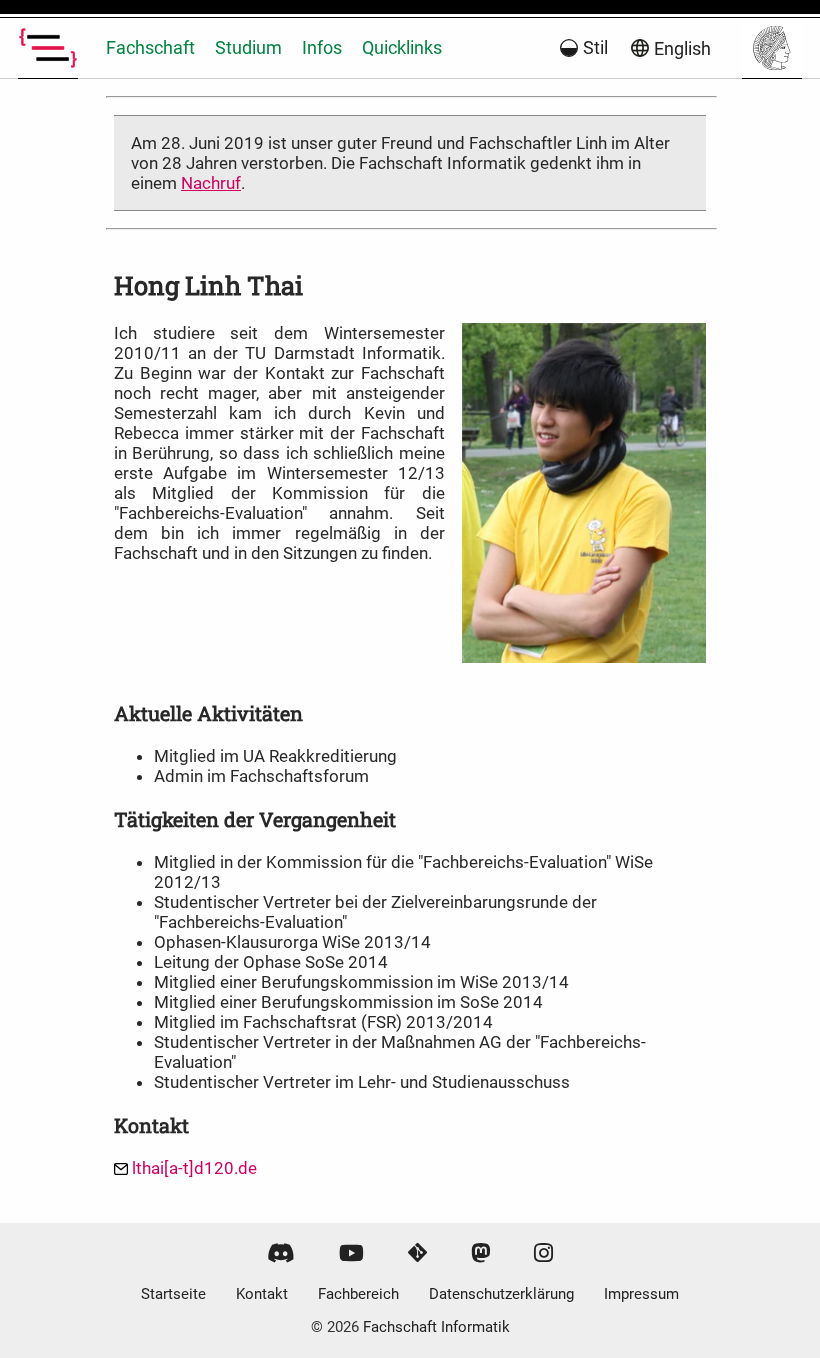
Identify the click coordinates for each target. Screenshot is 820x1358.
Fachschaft (150, 47)
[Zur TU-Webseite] (772, 48)
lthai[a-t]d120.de (194, 1168)
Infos (322, 47)
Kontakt (262, 1294)
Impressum (641, 1294)
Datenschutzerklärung (501, 1294)
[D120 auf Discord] (281, 1253)
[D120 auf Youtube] (351, 1253)
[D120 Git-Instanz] (417, 1253)
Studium (248, 47)
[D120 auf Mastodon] (480, 1253)
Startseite (173, 1294)
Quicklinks (402, 47)
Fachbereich (358, 1294)
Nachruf (211, 183)
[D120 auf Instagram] (543, 1253)
